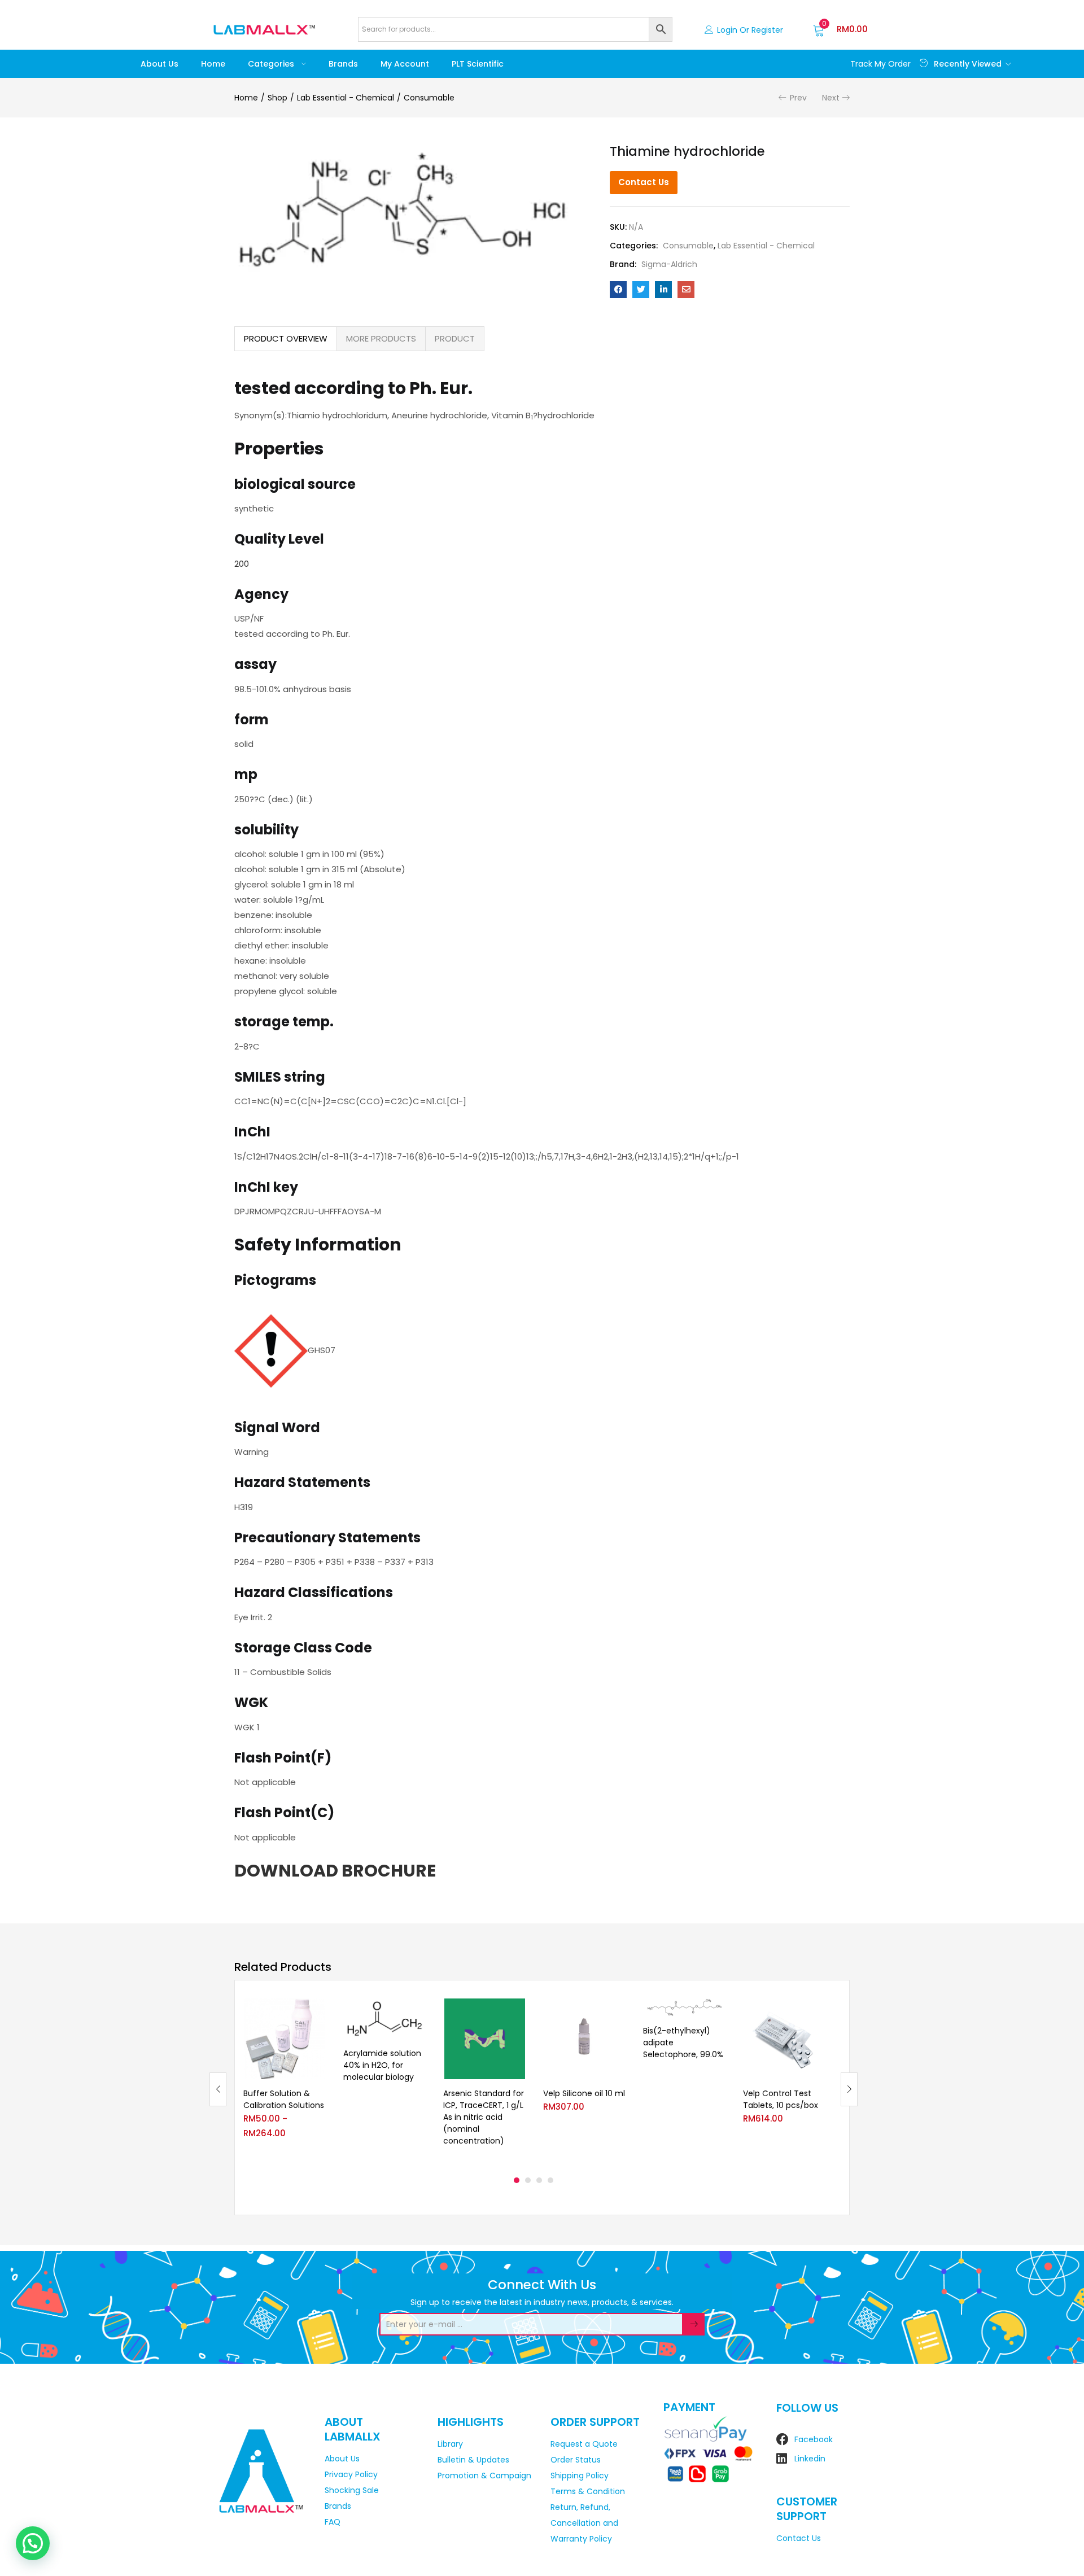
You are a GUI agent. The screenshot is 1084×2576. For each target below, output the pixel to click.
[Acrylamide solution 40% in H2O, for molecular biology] (385, 2019)
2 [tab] (528, 2180)
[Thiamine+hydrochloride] (641, 290)
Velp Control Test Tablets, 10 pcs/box (781, 2099)
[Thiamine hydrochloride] (618, 290)
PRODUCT (455, 338)
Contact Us (644, 182)
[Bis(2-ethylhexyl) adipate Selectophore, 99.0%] (685, 2008)
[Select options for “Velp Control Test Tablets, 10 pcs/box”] (817, 2012)
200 (242, 564)
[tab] (286, 339)
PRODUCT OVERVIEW (286, 338)
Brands (343, 64)
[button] (840, 29)
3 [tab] (539, 2180)
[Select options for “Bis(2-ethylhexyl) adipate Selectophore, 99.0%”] (717, 2012)
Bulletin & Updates (473, 2460)
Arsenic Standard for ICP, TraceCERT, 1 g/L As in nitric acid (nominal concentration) (484, 2117)
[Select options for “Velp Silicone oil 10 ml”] (617, 2012)
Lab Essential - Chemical (346, 98)
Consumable (429, 98)
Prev (798, 98)
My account (405, 64)
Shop (277, 98)
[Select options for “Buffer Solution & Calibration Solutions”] (317, 2012)
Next (831, 98)
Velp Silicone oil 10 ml (584, 2093)
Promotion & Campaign (484, 2476)
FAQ (333, 2522)
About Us (159, 64)
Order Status (576, 2460)
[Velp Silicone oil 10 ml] (585, 2039)
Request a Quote (584, 2444)
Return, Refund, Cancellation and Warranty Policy (584, 2523)
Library (450, 2444)
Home (213, 64)
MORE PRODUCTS (381, 338)
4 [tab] (550, 2180)
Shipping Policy (580, 2476)
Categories (272, 64)
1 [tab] (517, 2180)
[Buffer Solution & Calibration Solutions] (285, 2039)
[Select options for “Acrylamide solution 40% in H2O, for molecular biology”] (417, 2012)
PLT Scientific (478, 64)
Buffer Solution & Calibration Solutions (284, 2099)
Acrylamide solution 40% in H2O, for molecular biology (382, 2065)
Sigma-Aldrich (669, 264)
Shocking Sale (352, 2490)
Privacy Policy (351, 2474)
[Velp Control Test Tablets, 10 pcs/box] (784, 2039)
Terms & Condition (588, 2491)
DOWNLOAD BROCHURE (335, 1871)
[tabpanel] (285, 2080)
